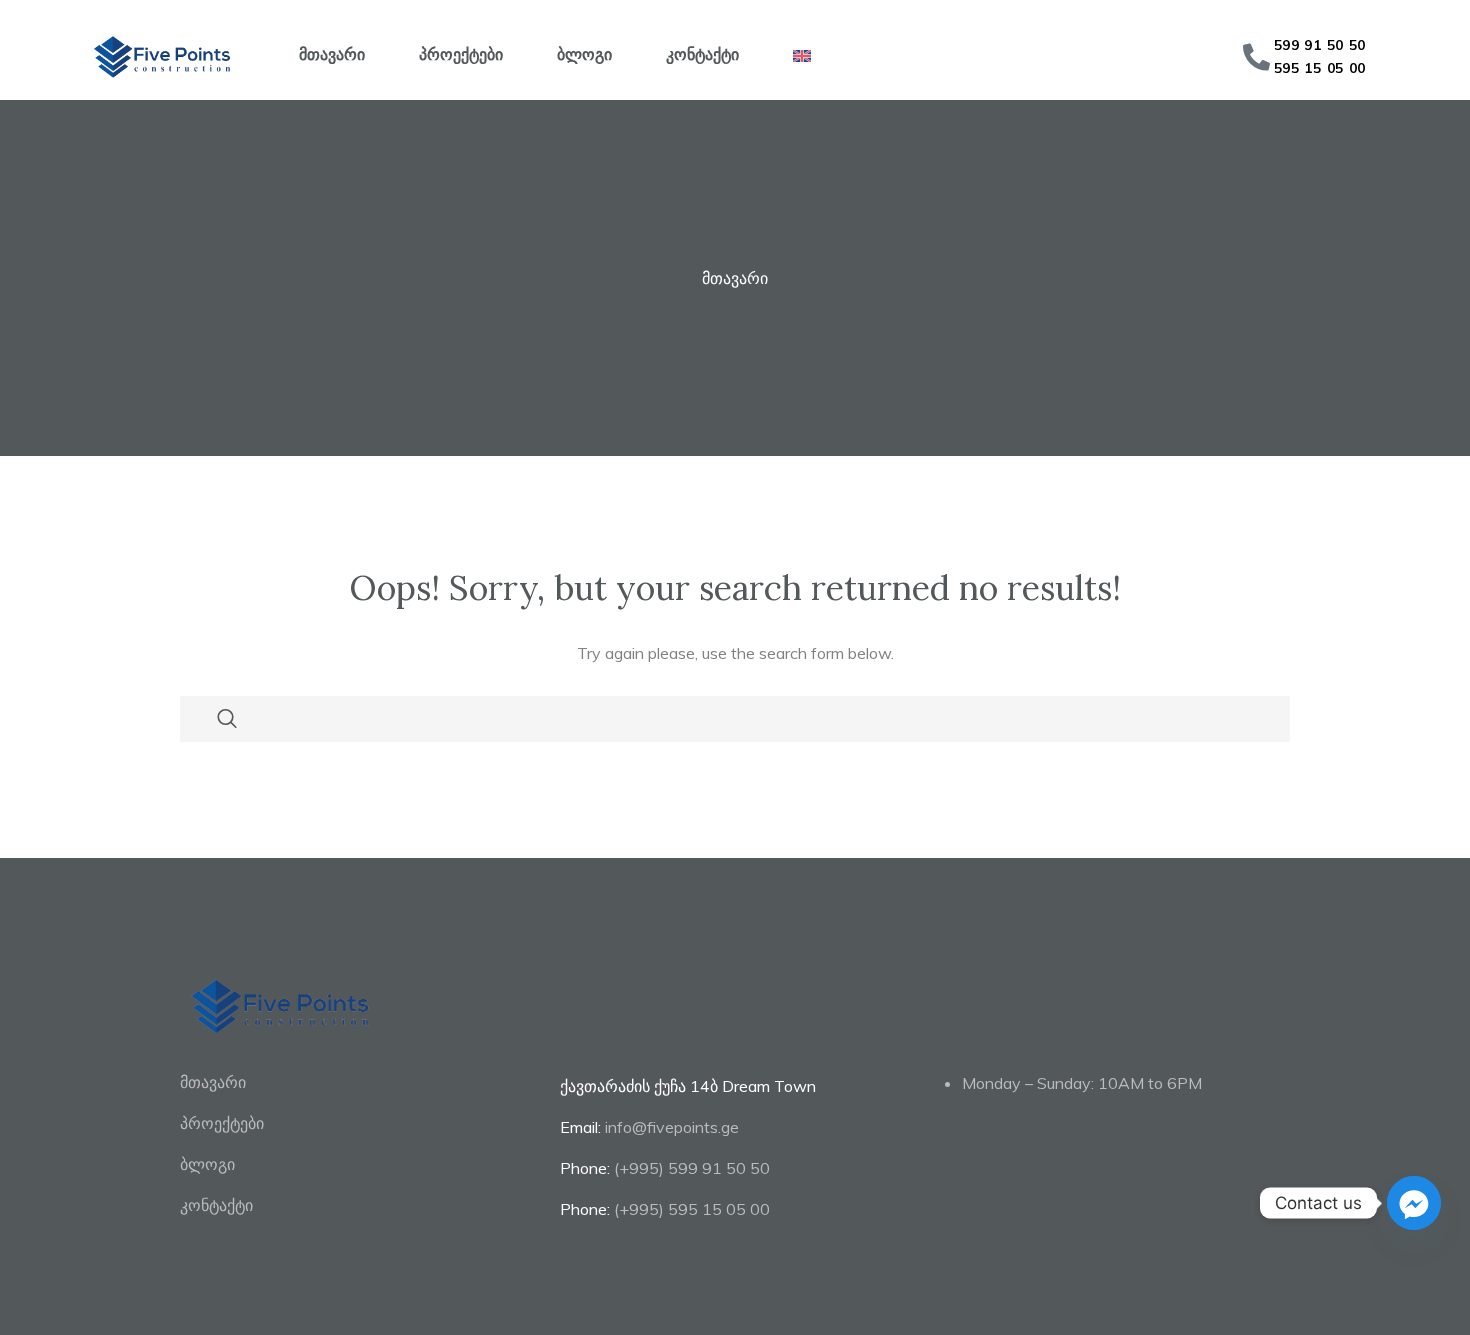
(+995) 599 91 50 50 (692, 1168)
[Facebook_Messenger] (1414, 1203)
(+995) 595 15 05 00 (692, 1209)
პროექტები (461, 54)
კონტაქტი (702, 54)
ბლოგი (584, 54)
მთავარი (332, 54)
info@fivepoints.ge (672, 1127)
